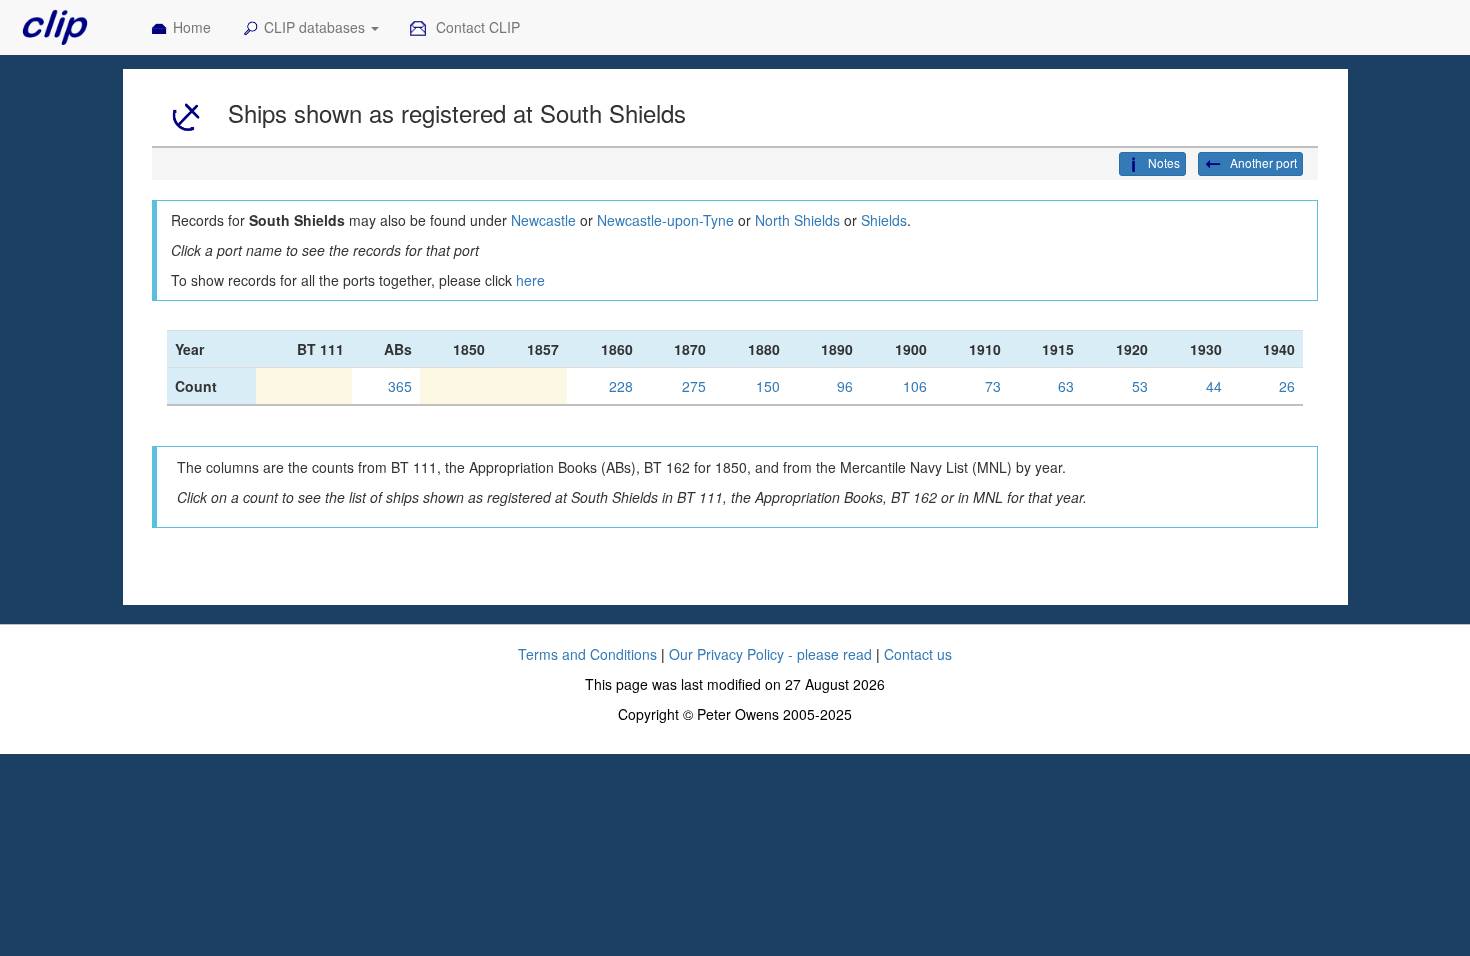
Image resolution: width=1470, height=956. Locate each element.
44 (1214, 386)
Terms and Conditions (587, 654)
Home (192, 27)
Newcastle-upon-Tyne (665, 220)
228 (621, 386)
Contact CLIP (476, 27)
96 (845, 386)
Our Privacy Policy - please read (770, 654)
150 (768, 386)
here (530, 280)
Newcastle (543, 220)
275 (694, 386)
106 (915, 386)
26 (1287, 386)
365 (400, 386)
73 (993, 386)
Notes (1164, 162)
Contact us (918, 654)
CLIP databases (316, 27)
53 (1140, 386)
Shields (884, 220)
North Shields (797, 220)
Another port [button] (1262, 162)
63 (1066, 386)
